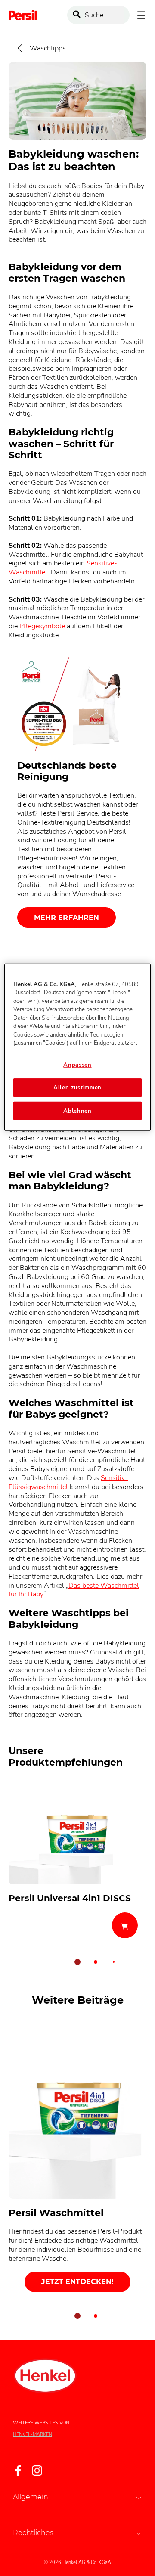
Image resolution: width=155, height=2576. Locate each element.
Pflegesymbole (42, 626)
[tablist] (77, 1962)
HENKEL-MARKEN (33, 2435)
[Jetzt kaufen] (125, 1925)
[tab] (77, 1962)
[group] (77, 1877)
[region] (77, 1047)
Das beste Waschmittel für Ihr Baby (74, 1590)
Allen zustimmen (77, 1088)
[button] (77, 2497)
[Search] (79, 15)
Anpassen (77, 1065)
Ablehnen (77, 1111)
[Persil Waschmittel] (77, 2158)
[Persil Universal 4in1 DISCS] (77, 1862)
